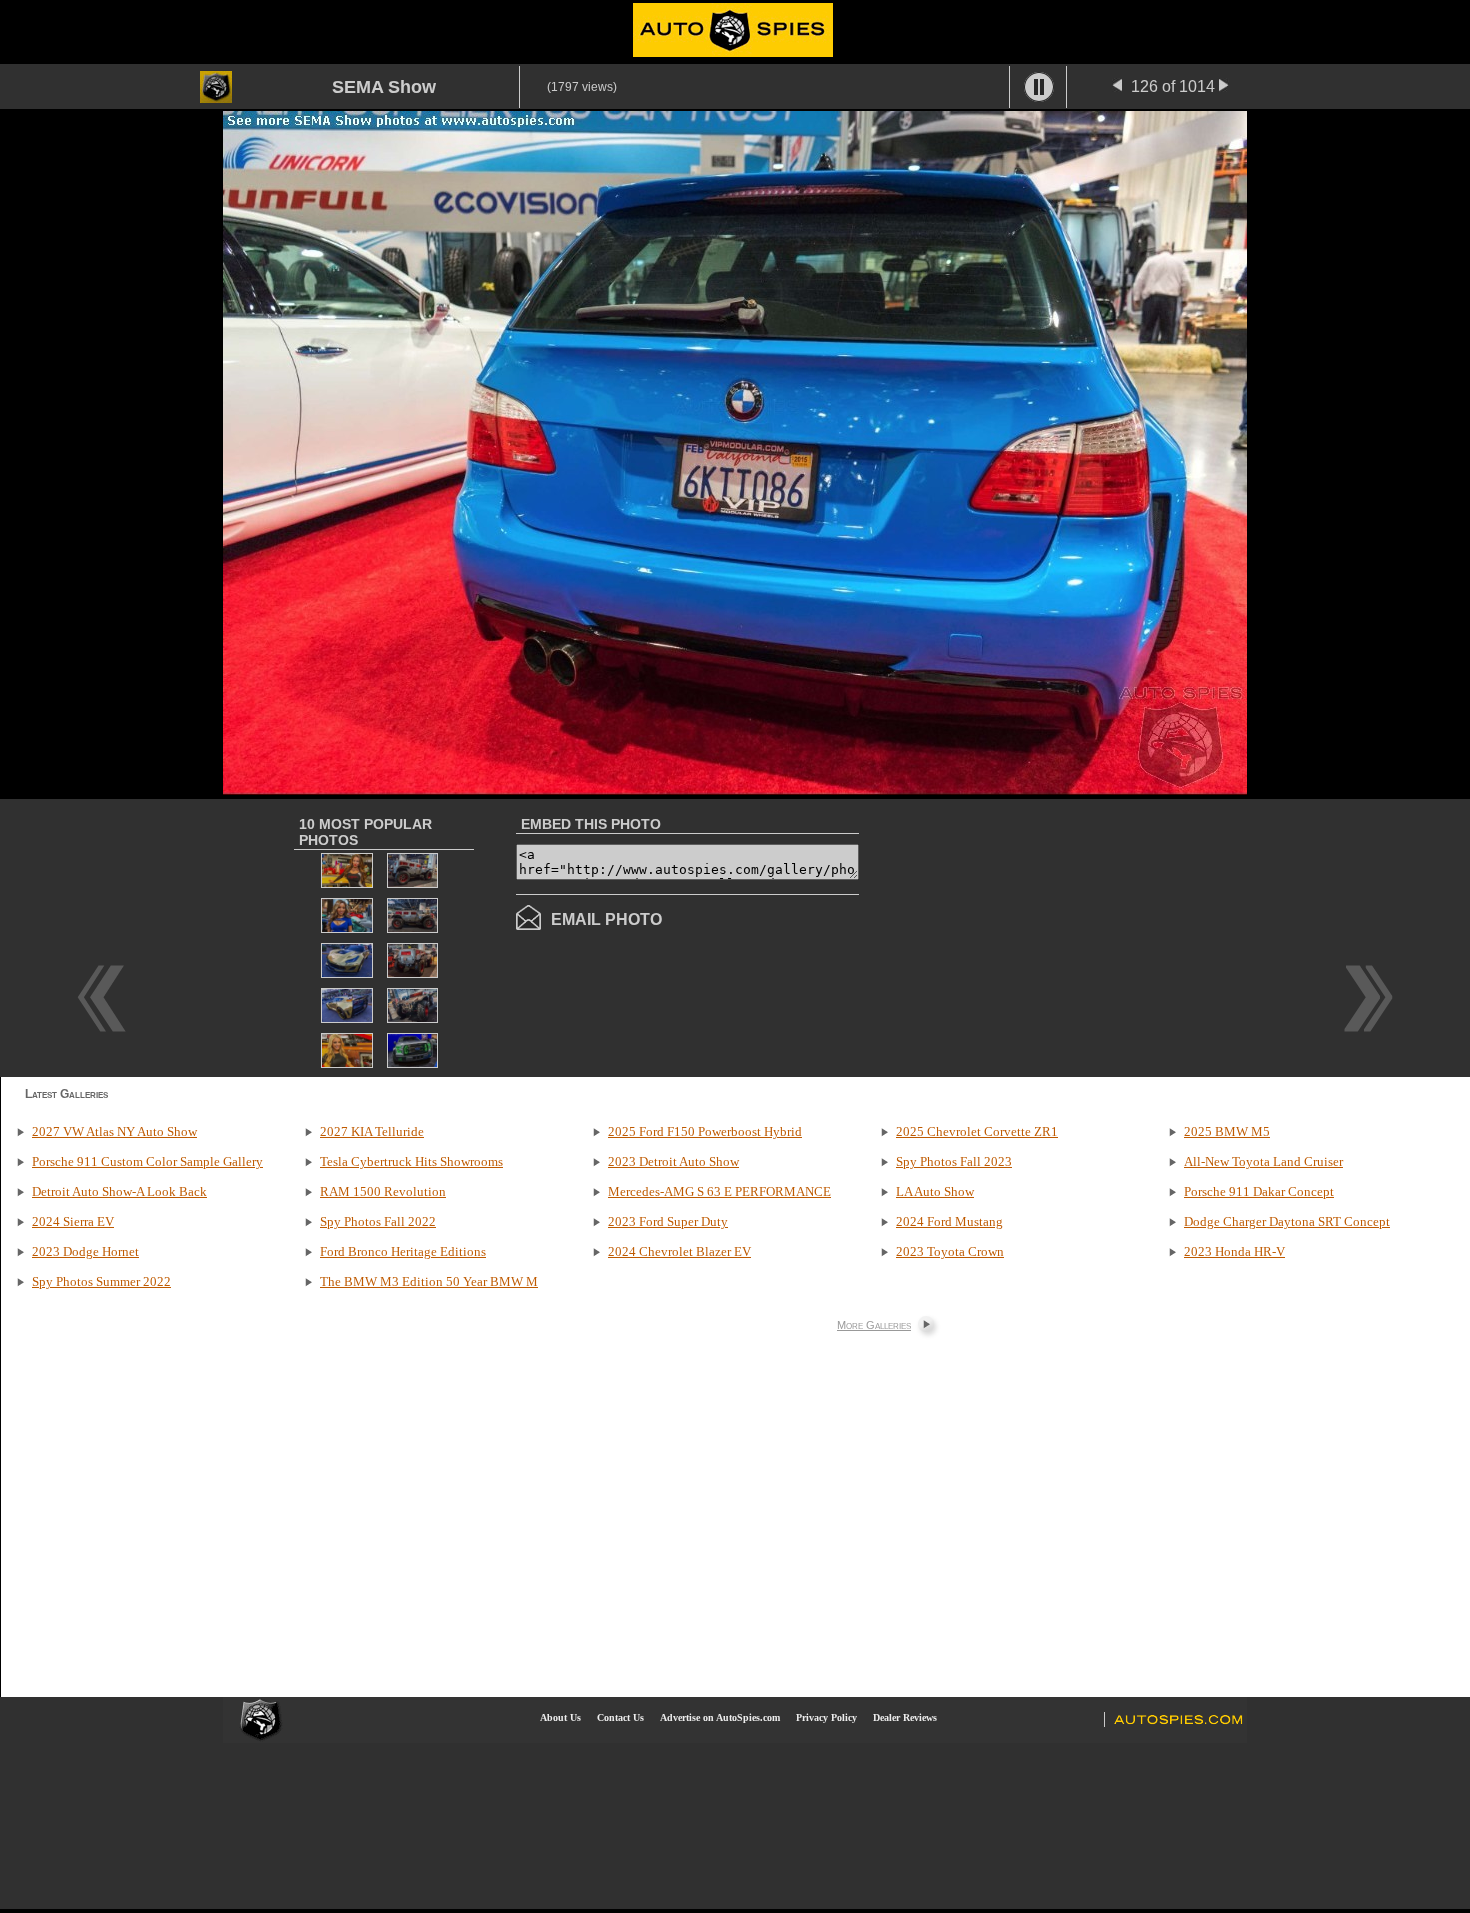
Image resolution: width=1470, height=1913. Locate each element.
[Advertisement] (1027, 936)
